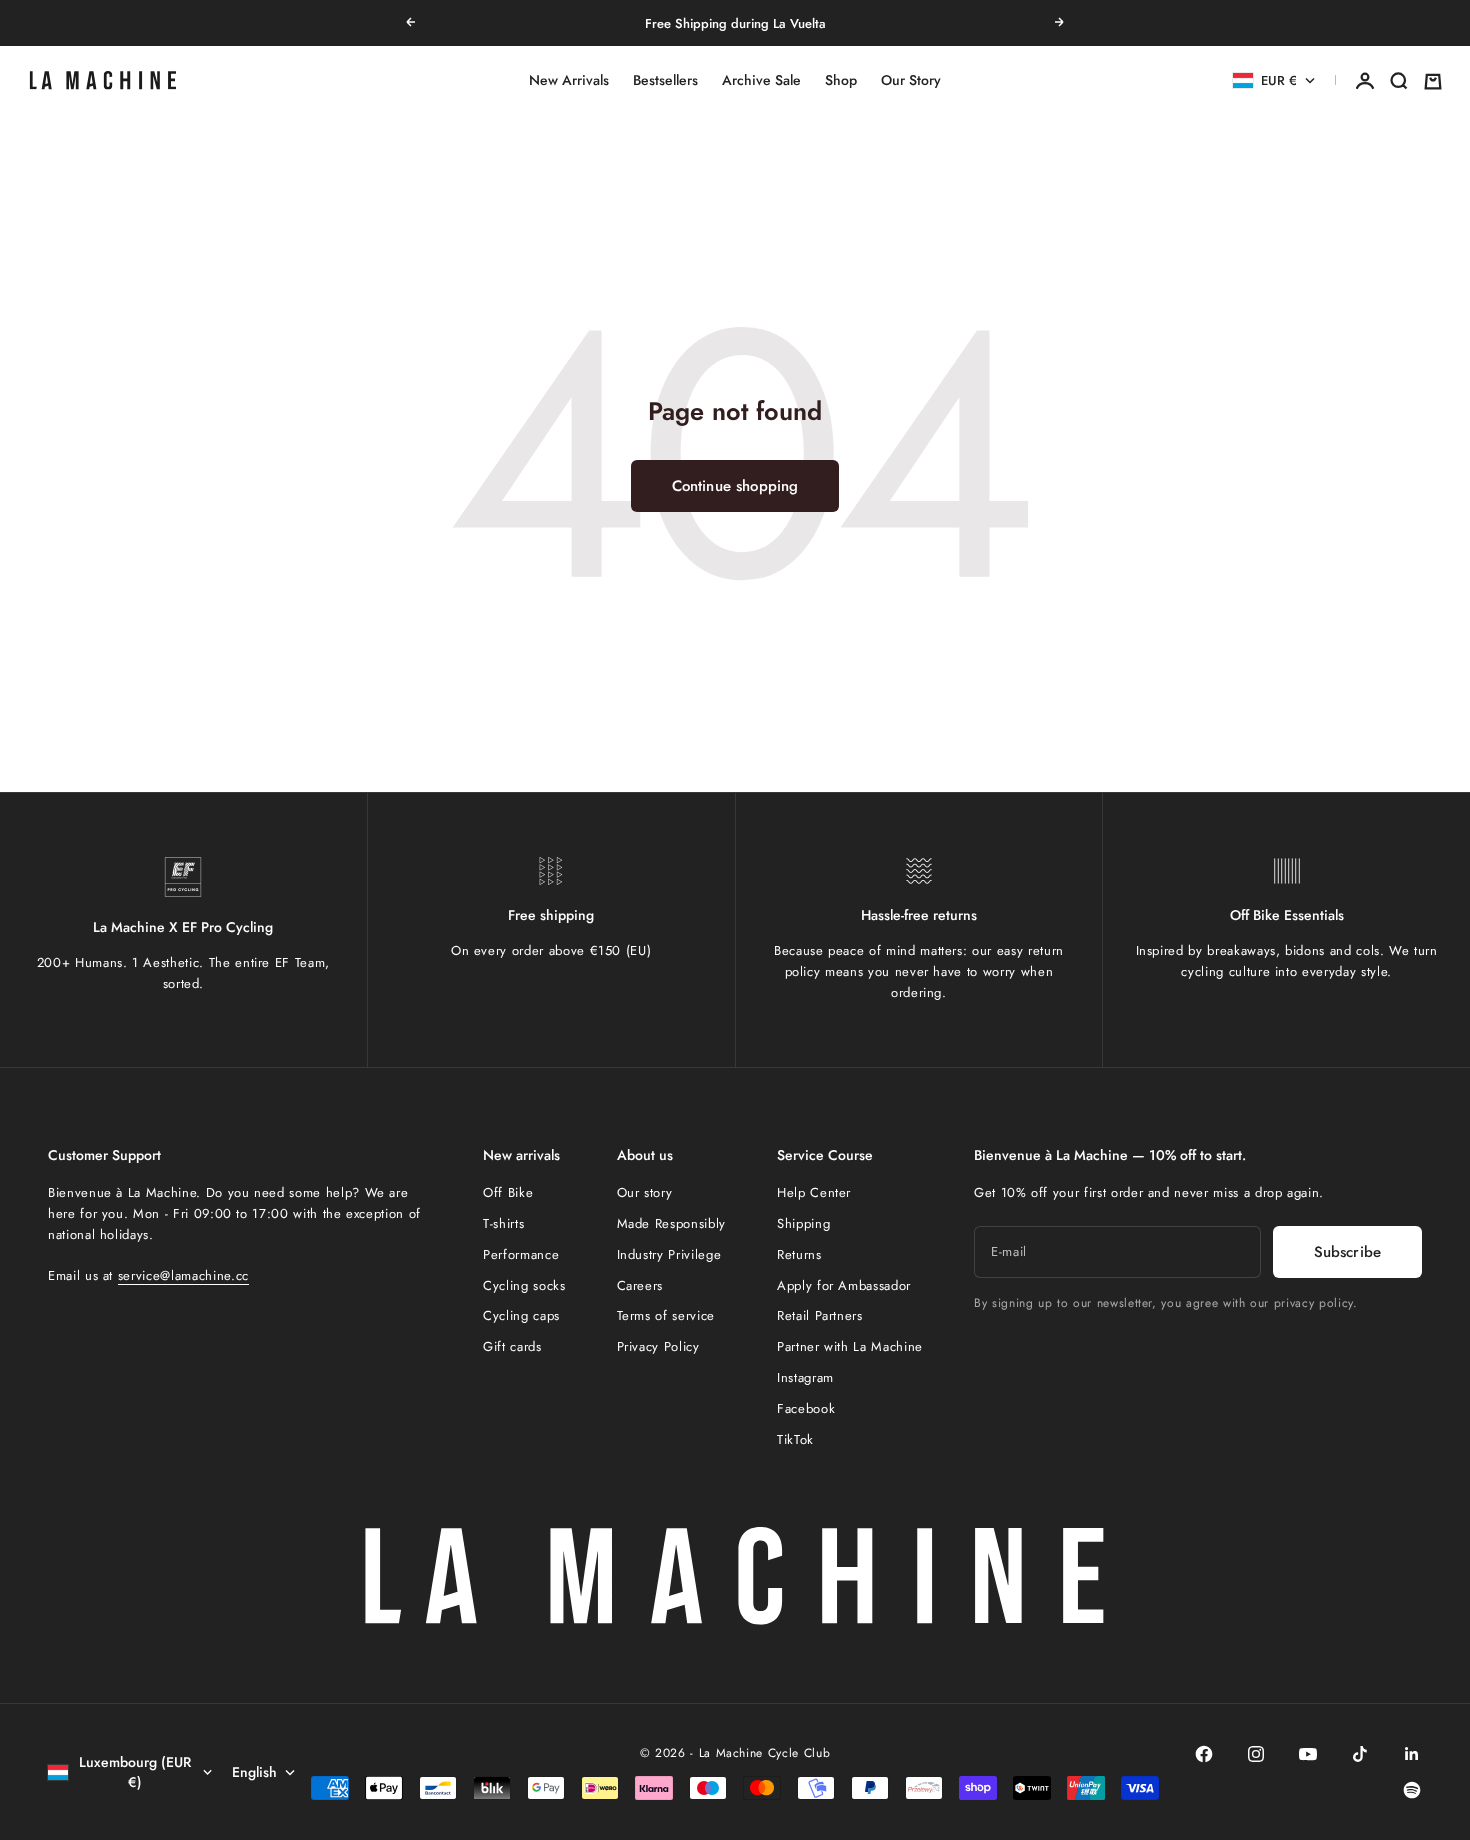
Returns (799, 1254)
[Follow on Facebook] (1204, 1754)
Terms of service (666, 1315)
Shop (841, 81)
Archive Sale (761, 81)
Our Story (911, 81)
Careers (640, 1285)
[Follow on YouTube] (1308, 1754)
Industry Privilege (669, 1254)
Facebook (806, 1408)
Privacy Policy (658, 1346)
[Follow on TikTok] (1360, 1754)
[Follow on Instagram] (1256, 1754)
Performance (521, 1254)
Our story (645, 1192)
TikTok (795, 1439)
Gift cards (512, 1346)
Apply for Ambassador (844, 1285)
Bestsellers (665, 81)
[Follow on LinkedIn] (1412, 1754)
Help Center (814, 1192)
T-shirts (503, 1223)
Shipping (803, 1223)
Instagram (805, 1377)
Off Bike (508, 1192)
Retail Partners (820, 1315)
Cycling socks (524, 1285)
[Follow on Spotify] (1412, 1790)
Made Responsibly (671, 1223)
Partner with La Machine (850, 1346)
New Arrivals (569, 81)
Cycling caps (521, 1315)
